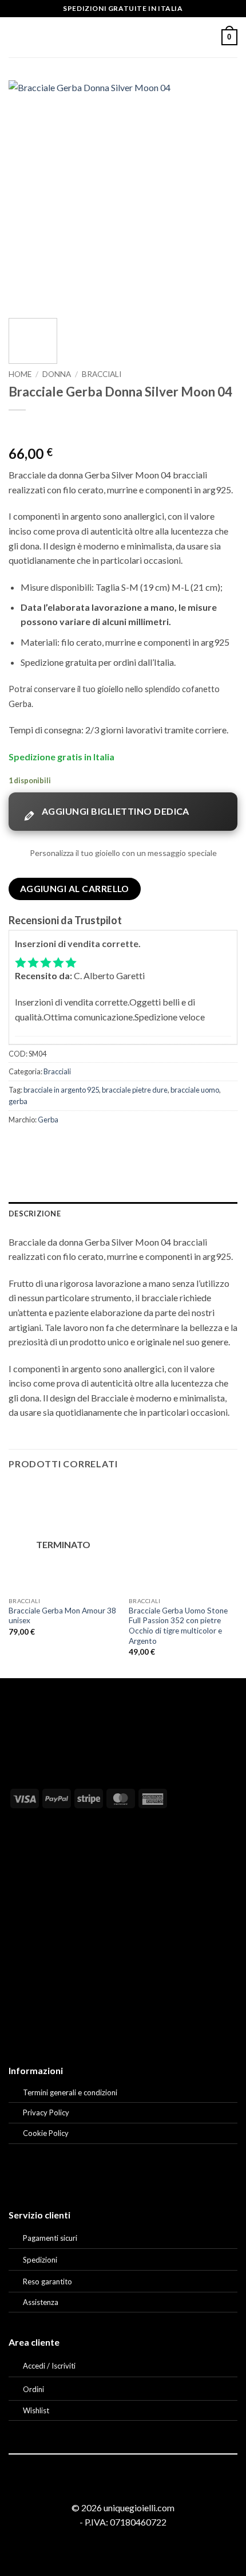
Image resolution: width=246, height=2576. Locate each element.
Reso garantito (47, 2282)
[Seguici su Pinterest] (137, 2487)
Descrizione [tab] (35, 1214)
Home (20, 374)
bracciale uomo (195, 1090)
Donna (57, 374)
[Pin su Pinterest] (102, 1145)
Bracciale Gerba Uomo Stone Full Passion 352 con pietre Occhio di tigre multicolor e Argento (178, 1626)
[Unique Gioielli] (123, 37)
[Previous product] (40, 429)
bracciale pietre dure (135, 1090)
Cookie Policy (46, 2133)
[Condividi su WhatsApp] (19, 1145)
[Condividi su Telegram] (143, 1145)
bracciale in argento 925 (61, 1090)
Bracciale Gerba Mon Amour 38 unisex (62, 1616)
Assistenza (41, 2302)
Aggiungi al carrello (75, 889)
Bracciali (102, 374)
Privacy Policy (46, 2112)
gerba (18, 1101)
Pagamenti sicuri (50, 2238)
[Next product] (19, 429)
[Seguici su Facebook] (109, 2487)
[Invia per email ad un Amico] (81, 1145)
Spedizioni (40, 2260)
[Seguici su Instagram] (123, 2487)
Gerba (48, 1120)
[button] (15, 37)
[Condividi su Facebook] (40, 1145)
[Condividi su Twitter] (60, 1145)
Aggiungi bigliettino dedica (116, 811)
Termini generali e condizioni (70, 2092)
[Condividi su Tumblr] (122, 1145)
